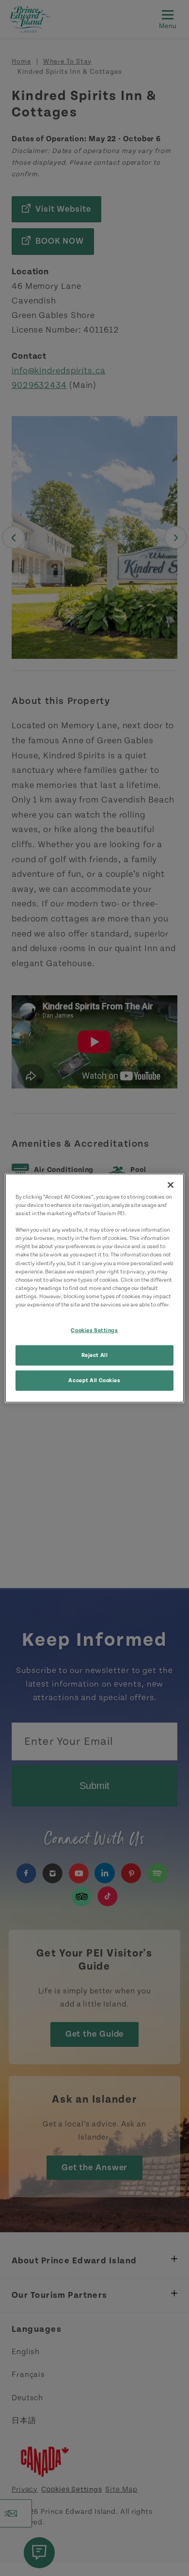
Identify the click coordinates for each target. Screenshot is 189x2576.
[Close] (171, 1185)
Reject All (95, 1355)
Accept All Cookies (94, 1380)
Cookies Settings (94, 1330)
